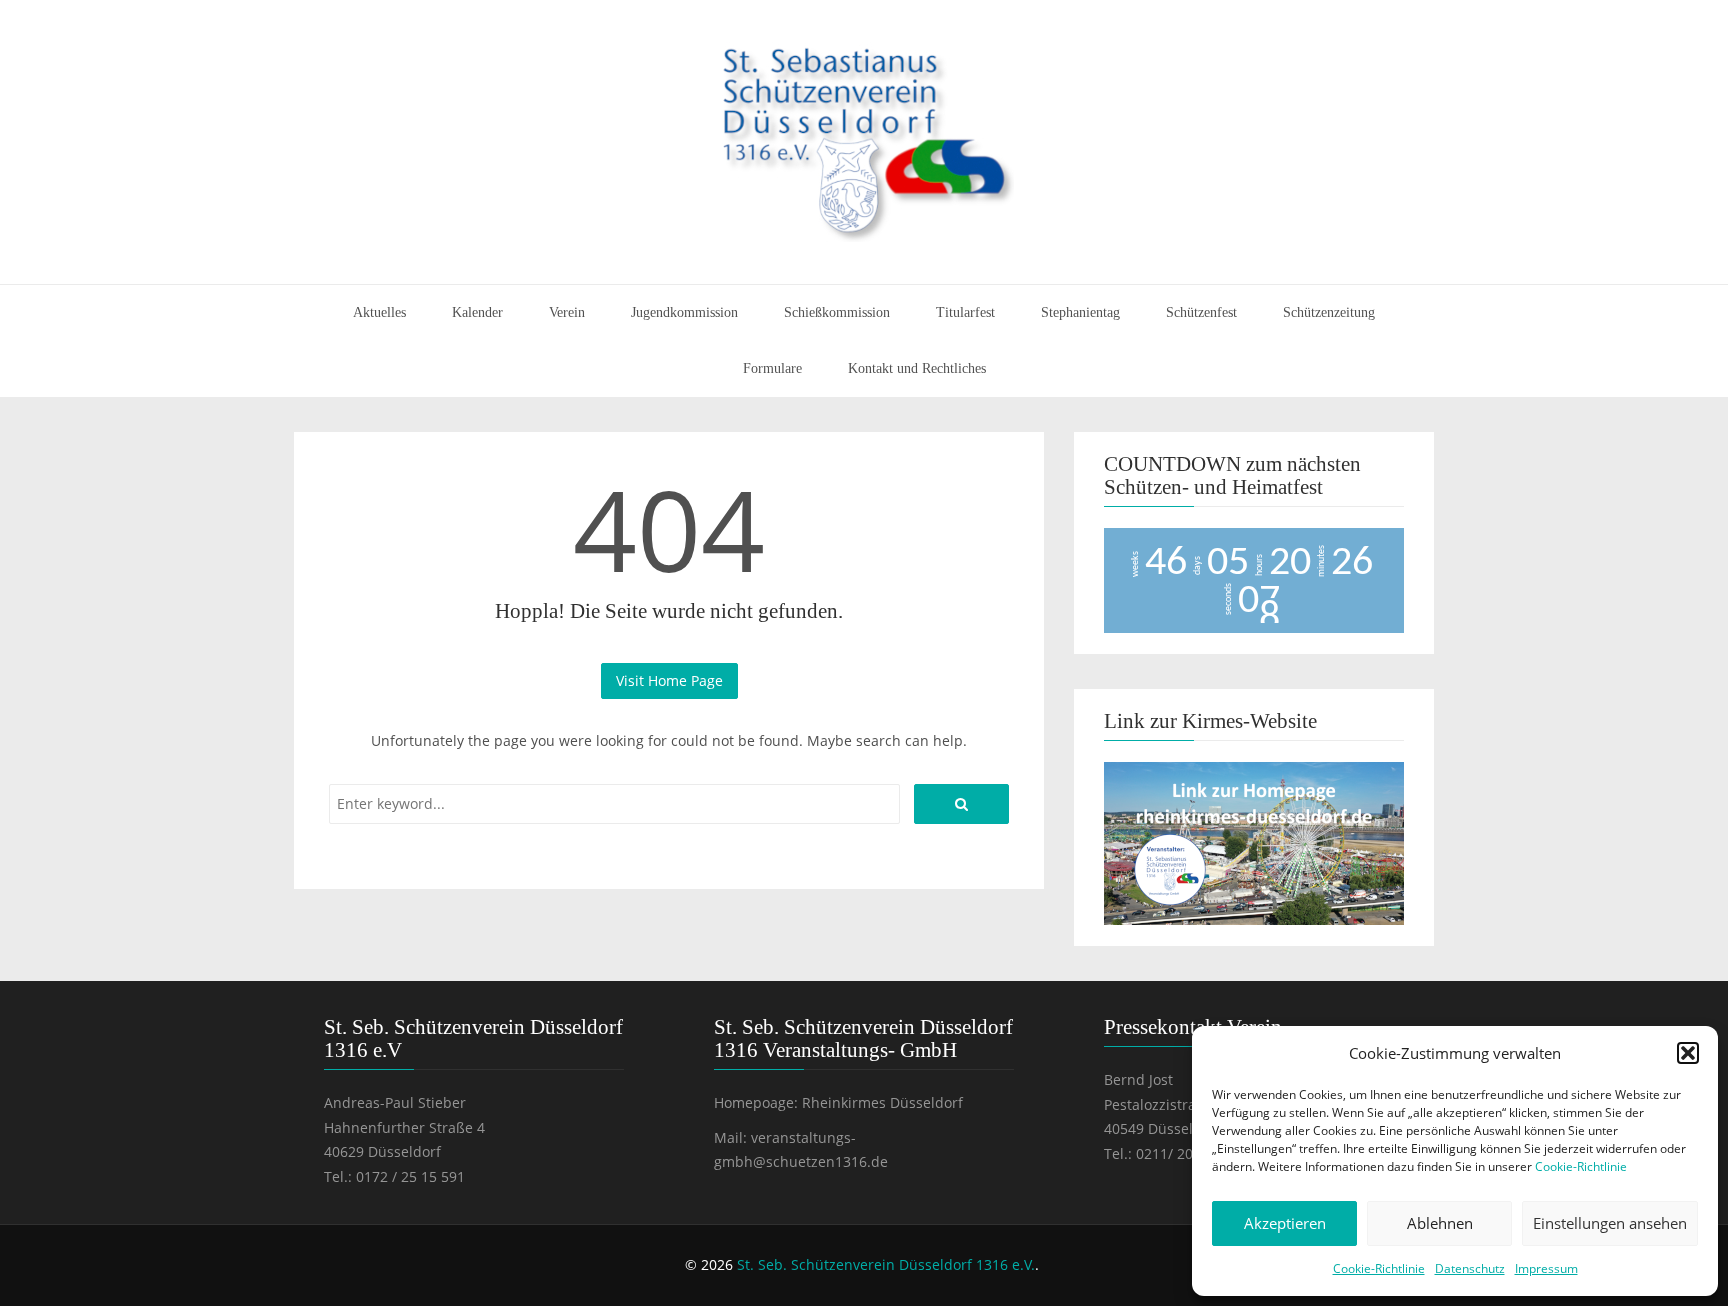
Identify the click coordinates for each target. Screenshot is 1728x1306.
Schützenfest (1201, 312)
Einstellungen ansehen (1610, 1223)
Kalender (477, 312)
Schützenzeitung (1329, 312)
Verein (567, 312)
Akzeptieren (1285, 1223)
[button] (1688, 1053)
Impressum (1546, 1268)
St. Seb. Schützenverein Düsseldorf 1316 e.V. (886, 1264)
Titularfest (965, 312)
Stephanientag (1080, 312)
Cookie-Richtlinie (1581, 1166)
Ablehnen (1440, 1223)
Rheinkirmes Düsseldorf (882, 1102)
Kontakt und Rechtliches (917, 368)
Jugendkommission (684, 312)
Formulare (772, 368)
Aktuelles (379, 312)
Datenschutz (1470, 1268)
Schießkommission (837, 312)
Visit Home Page (669, 680)
